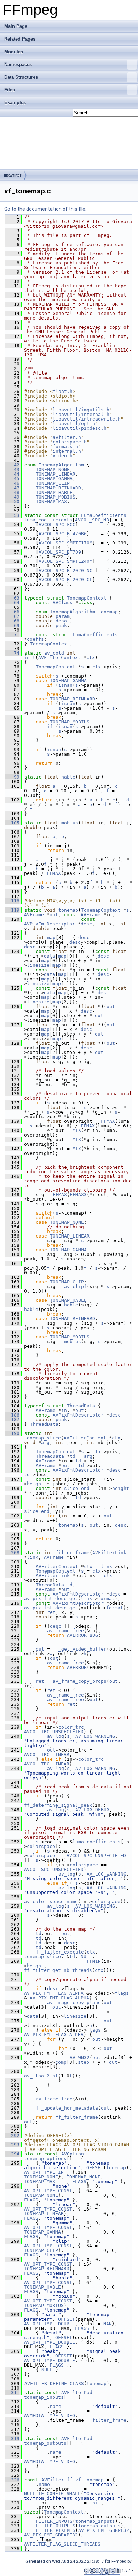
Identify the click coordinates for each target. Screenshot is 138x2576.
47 (12, 488)
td (73, 1456)
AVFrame (34, 915)
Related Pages (20, 39)
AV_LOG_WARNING (95, 1736)
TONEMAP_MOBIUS (56, 497)
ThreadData (81, 1406)
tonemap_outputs (45, 2443)
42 (12, 465)
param (63, 616)
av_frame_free (65, 1631)
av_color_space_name (51, 1901)
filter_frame (73, 1553)
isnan (65, 685)
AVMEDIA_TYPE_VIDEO (50, 2416)
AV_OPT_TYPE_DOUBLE (50, 2324)
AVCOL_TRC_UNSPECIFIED (54, 1732)
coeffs (35, 639)
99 (12, 777)
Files (10, 90)
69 (12, 625)
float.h (63, 391)
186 (12, 1415)
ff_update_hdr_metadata (67, 2108)
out (54, 915)
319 (12, 2438)
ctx (91, 658)
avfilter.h (67, 437)
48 (12, 492)
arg (45, 1442)
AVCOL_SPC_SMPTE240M (65, 561)
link (33, 1557)
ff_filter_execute (60, 1952)
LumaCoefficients (104, 515)
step (84, 2062)
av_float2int (41, 2076)
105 (12, 823)
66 (12, 612)
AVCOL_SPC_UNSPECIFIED (96, 1856)
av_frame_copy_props (80, 1681)
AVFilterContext (59, 658)
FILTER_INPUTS (54, 2521)
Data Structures (21, 77)
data (50, 956)
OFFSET (95, 2168)
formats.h (65, 446)
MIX (77, 1130)
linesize (38, 965)
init (30, 658)
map (51, 938)
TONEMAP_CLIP (53, 483)
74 (12, 653)
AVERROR (77, 1667)
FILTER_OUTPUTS (56, 2526)
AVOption (73, 2154)
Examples (15, 103)
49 (12, 497)
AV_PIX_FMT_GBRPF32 (104, 2530)
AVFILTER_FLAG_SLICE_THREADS (62, 2544)
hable (68, 777)
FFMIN (94, 1961)
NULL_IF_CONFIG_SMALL (52, 2494)
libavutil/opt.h (74, 424)
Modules (14, 52)
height (35, 1484)
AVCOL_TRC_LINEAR (47, 1755)
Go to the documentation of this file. (45, 209)
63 (12, 598)
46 (12, 483)
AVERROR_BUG (82, 1635)
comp (61, 2062)
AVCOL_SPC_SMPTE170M (65, 543)
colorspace (41, 1846)
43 (12, 469)
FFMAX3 (78, 1195)
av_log (56, 1736)
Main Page (16, 26)
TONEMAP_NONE (53, 469)
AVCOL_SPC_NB (92, 520)
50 (12, 502)
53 (12, 515)
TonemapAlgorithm (61, 465)
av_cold (54, 653)
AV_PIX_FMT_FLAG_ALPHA (54, 1993)
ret (51, 1612)
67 (12, 616)
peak (61, 625)
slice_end (77, 1488)
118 (12, 901)
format (106, 1599)
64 (12, 603)
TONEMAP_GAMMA (54, 479)
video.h (63, 456)
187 (12, 1420)
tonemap (108, 612)
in (64, 1410)
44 (12, 474)
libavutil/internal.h (81, 414)
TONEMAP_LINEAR (56, 474)
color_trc (71, 1727)
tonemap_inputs (44, 2397)
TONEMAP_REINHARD (58, 488)
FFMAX (54, 873)
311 (12, 2393)
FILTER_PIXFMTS (56, 2530)
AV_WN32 (80, 2058)
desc (86, 924)
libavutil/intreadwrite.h (87, 419)
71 (12, 635)
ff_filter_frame (77, 2117)
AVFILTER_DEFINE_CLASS (54, 2383)
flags (122, 1993)
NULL (86, 1957)
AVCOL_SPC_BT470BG (63, 534)
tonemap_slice (42, 1438)
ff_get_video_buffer (80, 1649)
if (50, 726)
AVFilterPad (77, 2393)
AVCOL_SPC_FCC (57, 524)
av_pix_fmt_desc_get (51, 1599)
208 (12, 1553)
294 (12, 2154)
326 (12, 2480)
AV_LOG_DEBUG (92, 1810)
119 (12, 910)
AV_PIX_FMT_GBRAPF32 (51, 2535)
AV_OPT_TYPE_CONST (48, 2191)
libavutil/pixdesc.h (80, 428)
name (56, 2406)
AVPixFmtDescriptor (50, 924)
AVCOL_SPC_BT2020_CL (65, 580)
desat (63, 621)
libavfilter (13, 175)
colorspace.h (70, 442)
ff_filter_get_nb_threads (58, 1970)
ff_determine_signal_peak (58, 1805)
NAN (108, 2324)
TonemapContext (87, 598)
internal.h (67, 451)
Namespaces (18, 64)
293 (12, 2145)
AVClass (63, 603)
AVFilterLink (109, 1553)
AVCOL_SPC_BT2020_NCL (67, 570)
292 (12, 2136)
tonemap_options (45, 2158)
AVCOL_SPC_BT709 (60, 552)
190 (12, 1433)
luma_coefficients (48, 520)
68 (12, 621)
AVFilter (53, 2480)
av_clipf (75, 1286)
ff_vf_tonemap (85, 2480)
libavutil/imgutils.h (81, 410)
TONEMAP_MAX (51, 502)
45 (12, 479)
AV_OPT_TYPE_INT (45, 2172)
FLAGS (79, 2181)
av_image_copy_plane (74, 2002)
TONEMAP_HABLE (54, 492)
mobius (70, 823)
